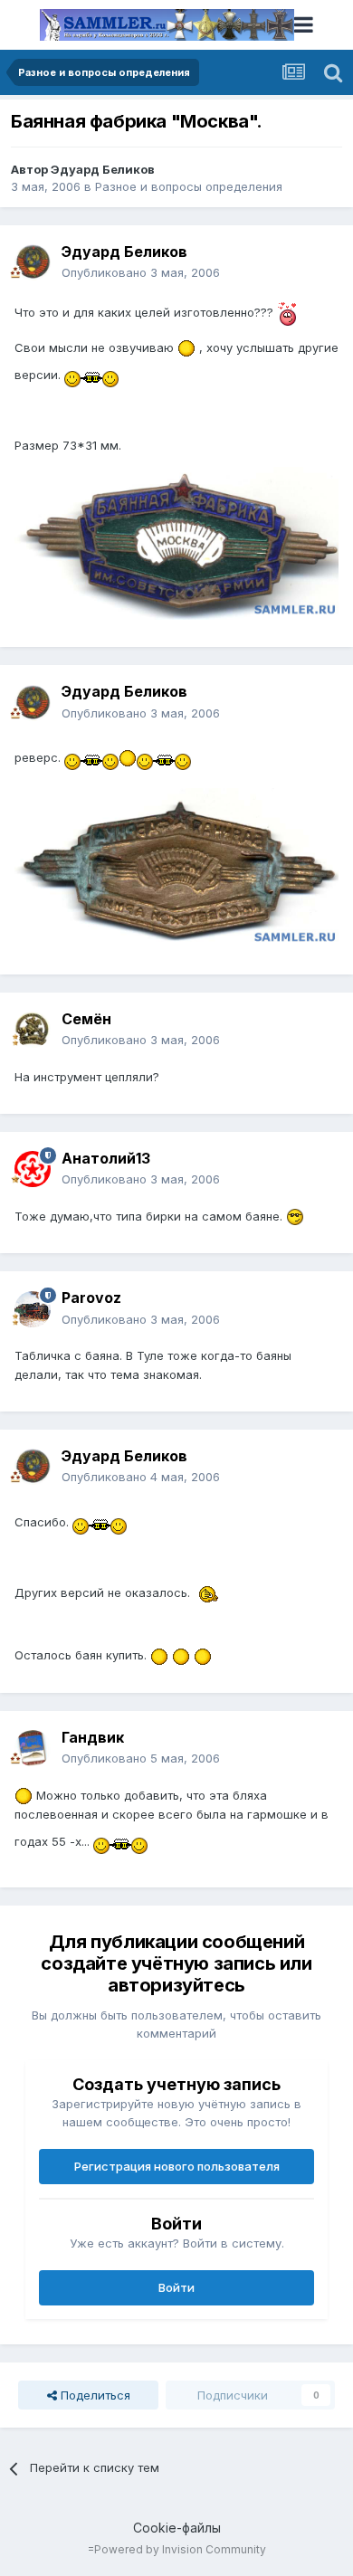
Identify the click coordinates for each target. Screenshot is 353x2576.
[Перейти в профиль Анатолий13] (33, 1169)
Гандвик (93, 1737)
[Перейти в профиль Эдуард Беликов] (33, 262)
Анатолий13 (106, 1158)
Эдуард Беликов (103, 169)
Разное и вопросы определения (189, 186)
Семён (86, 1019)
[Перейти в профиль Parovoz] (33, 1309)
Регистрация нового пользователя (177, 2166)
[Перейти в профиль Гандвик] (33, 1748)
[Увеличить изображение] (287, 312)
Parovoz (91, 1298)
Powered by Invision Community (180, 2549)
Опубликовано (141, 272)
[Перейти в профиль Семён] (33, 1030)
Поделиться (94, 2395)
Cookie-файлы (177, 2528)
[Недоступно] (176, 542)
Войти (176, 2287)
